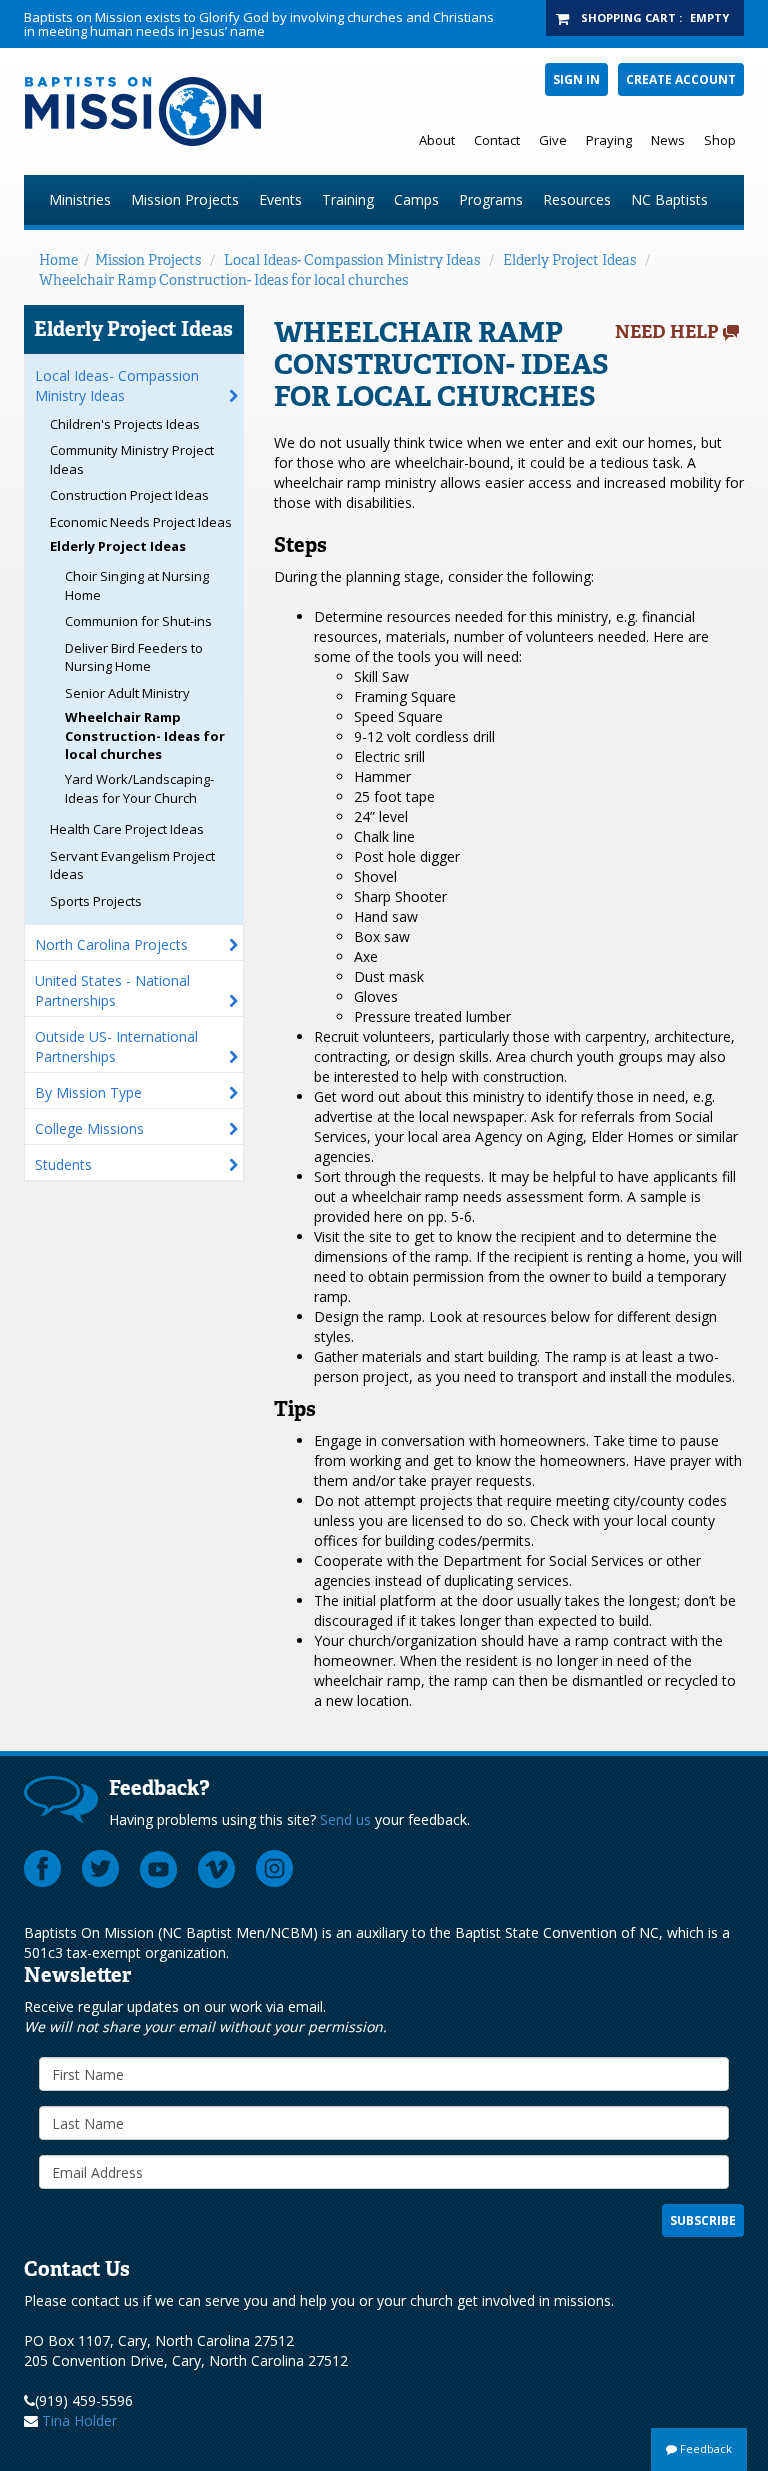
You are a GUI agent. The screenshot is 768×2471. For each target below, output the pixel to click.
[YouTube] (159, 1869)
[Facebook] (43, 1869)
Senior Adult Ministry (127, 693)
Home (58, 260)
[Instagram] (275, 1869)
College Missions (89, 1128)
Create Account (681, 79)
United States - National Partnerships (112, 990)
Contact (497, 140)
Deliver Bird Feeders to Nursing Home (134, 657)
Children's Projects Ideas (125, 424)
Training (348, 199)
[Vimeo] (217, 1869)
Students (63, 1164)
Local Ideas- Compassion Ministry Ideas (352, 260)
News (668, 140)
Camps (416, 199)
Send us (345, 1819)
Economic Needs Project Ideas (141, 522)
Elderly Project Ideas (569, 260)
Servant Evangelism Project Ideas (132, 865)
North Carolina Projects (111, 944)
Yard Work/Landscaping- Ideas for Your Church (139, 788)
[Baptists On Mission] (165, 111)
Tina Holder (79, 2420)
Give (553, 140)
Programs (491, 199)
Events (280, 199)
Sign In (576, 79)
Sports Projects (96, 901)
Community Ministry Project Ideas (132, 459)
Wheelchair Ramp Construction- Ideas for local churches (223, 280)
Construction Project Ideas (129, 495)
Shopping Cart (628, 17)
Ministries (80, 199)
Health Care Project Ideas (127, 829)
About (437, 140)
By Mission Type (88, 1092)
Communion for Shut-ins (138, 621)
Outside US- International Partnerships (116, 1046)
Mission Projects (185, 199)
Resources (577, 199)
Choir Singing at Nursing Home (137, 585)
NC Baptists (669, 199)
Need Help (667, 332)
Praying (609, 140)
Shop (720, 140)
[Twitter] (101, 1869)
